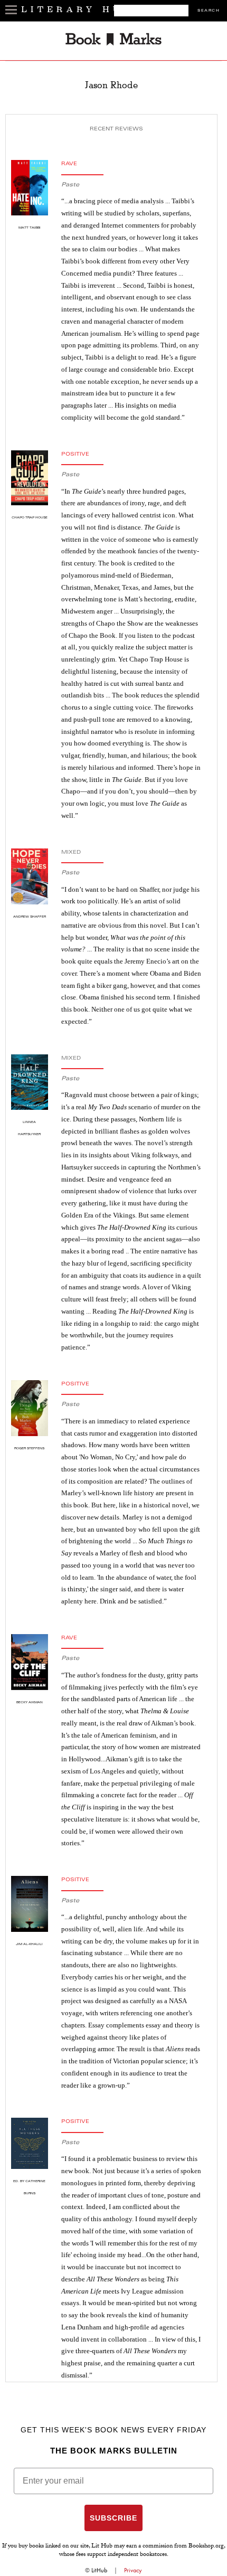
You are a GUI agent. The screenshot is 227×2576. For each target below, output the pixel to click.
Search (209, 11)
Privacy (133, 2570)
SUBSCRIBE (113, 2518)
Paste (70, 185)
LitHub (99, 2570)
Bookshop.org (206, 2546)
